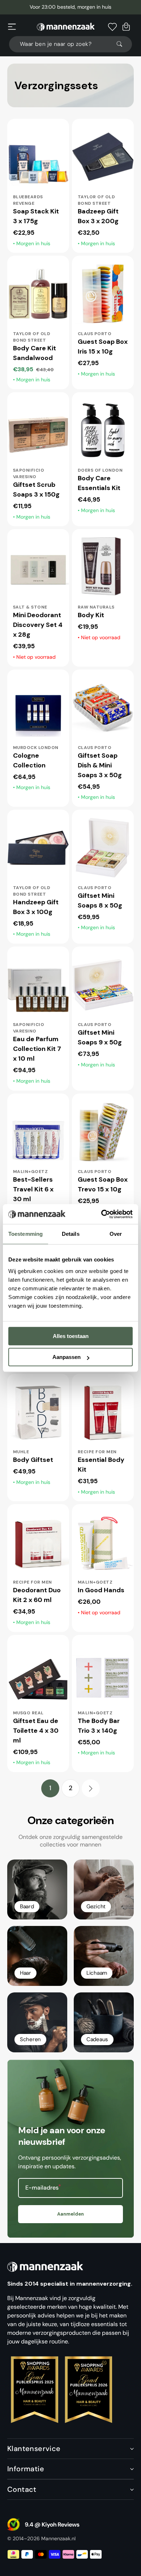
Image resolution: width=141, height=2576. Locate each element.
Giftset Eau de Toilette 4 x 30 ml (36, 1731)
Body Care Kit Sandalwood (35, 353)
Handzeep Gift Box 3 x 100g (36, 907)
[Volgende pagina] (91, 1788)
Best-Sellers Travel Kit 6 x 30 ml (33, 1189)
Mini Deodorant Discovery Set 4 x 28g (38, 625)
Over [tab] (116, 1234)
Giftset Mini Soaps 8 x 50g (100, 900)
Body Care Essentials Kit (99, 483)
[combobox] (70, 44)
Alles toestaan (71, 1336)
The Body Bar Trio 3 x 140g (99, 1726)
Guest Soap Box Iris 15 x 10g (103, 347)
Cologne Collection (29, 760)
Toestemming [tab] (25, 1234)
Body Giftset (33, 1460)
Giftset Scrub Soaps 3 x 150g (36, 490)
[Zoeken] (123, 44)
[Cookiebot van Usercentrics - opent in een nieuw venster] (101, 1214)
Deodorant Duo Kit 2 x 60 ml (37, 1595)
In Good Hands (101, 1590)
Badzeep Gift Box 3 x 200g (98, 216)
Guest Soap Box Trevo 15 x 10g (103, 1184)
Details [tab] (71, 1234)
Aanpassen (67, 1357)
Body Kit (91, 615)
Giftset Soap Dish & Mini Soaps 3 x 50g (100, 765)
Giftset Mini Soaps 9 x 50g (100, 1037)
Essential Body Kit (101, 1465)
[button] (12, 27)
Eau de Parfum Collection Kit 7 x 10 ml (37, 1049)
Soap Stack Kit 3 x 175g (36, 216)
